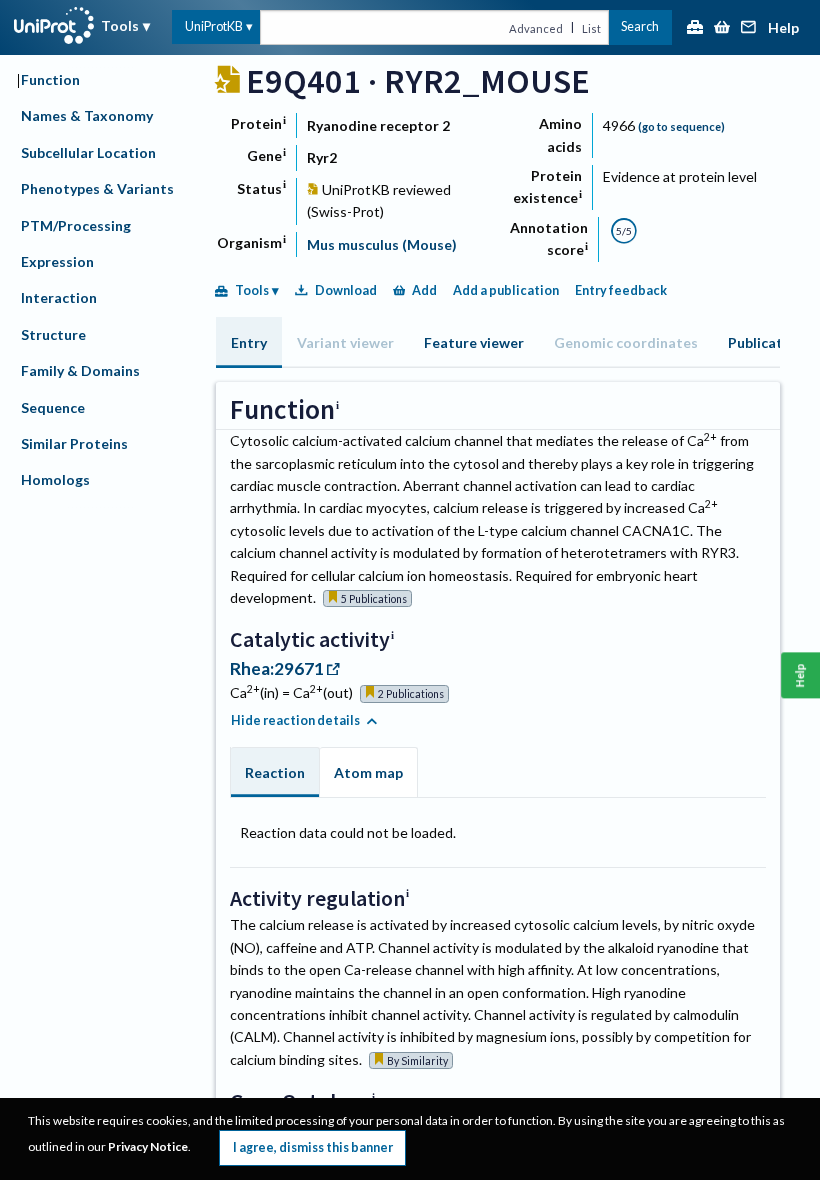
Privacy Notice (148, 1146)
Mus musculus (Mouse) (382, 244)
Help (783, 28)
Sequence (53, 407)
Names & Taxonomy (87, 115)
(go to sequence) (681, 126)
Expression (57, 261)
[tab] (249, 342)
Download (346, 290)
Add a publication (506, 290)
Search (640, 26)
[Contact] (749, 28)
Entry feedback (621, 290)
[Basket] (722, 28)
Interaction (59, 297)
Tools (120, 25)
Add (424, 290)
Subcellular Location (88, 152)
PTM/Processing (76, 225)
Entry (249, 342)
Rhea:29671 (277, 668)
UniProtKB (214, 26)
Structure (53, 334)
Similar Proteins (74, 443)
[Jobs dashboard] (695, 28)
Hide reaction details (295, 720)
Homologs (55, 479)
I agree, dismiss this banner (313, 1147)
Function (50, 79)
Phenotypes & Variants (97, 188)
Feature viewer (474, 342)
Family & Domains (80, 370)
